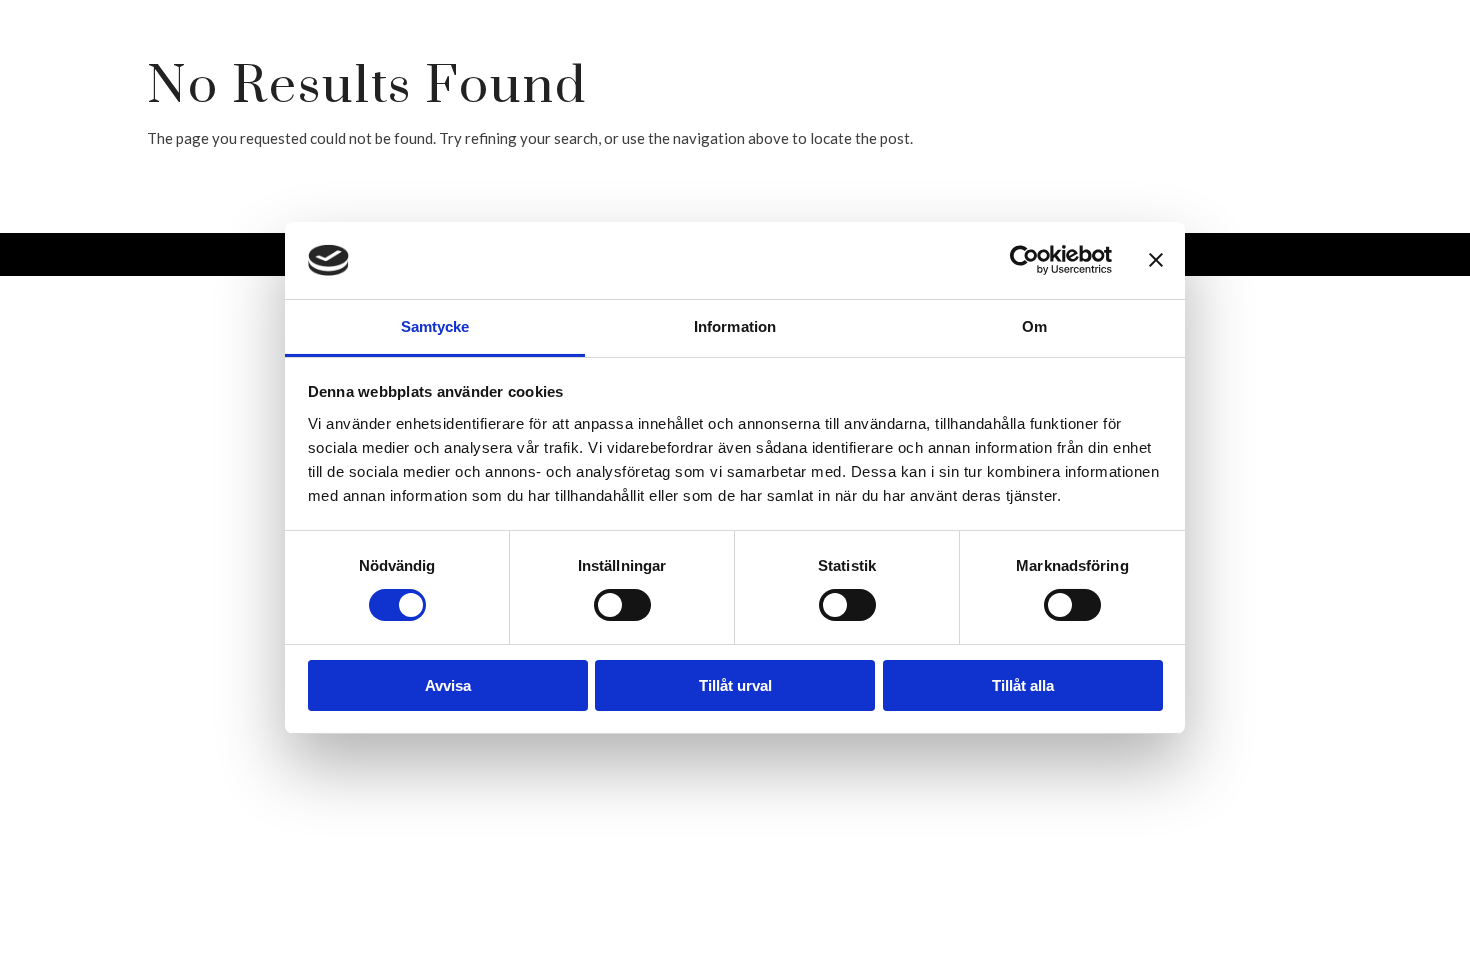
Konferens (1148, 138)
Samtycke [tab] (435, 326)
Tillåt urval (735, 685)
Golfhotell (880, 58)
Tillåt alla (1023, 685)
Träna (1154, 58)
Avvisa (448, 685)
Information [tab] (735, 326)
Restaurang (580, 58)
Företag (1379, 58)
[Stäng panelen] (1156, 260)
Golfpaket (731, 58)
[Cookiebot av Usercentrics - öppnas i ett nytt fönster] (1024, 260)
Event (1391, 138)
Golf (457, 58)
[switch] (622, 605)
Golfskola (1031, 58)
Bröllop (1282, 138)
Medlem (1261, 58)
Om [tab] (1034, 326)
